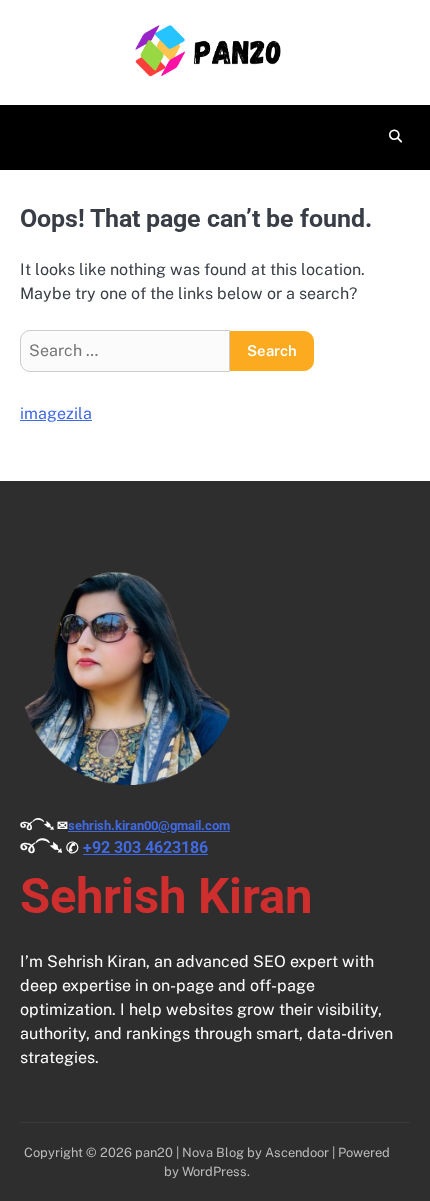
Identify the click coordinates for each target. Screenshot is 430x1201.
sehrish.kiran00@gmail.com (149, 825)
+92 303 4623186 (145, 847)
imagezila (56, 413)
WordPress (214, 1171)
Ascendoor (297, 1152)
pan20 (154, 1152)
